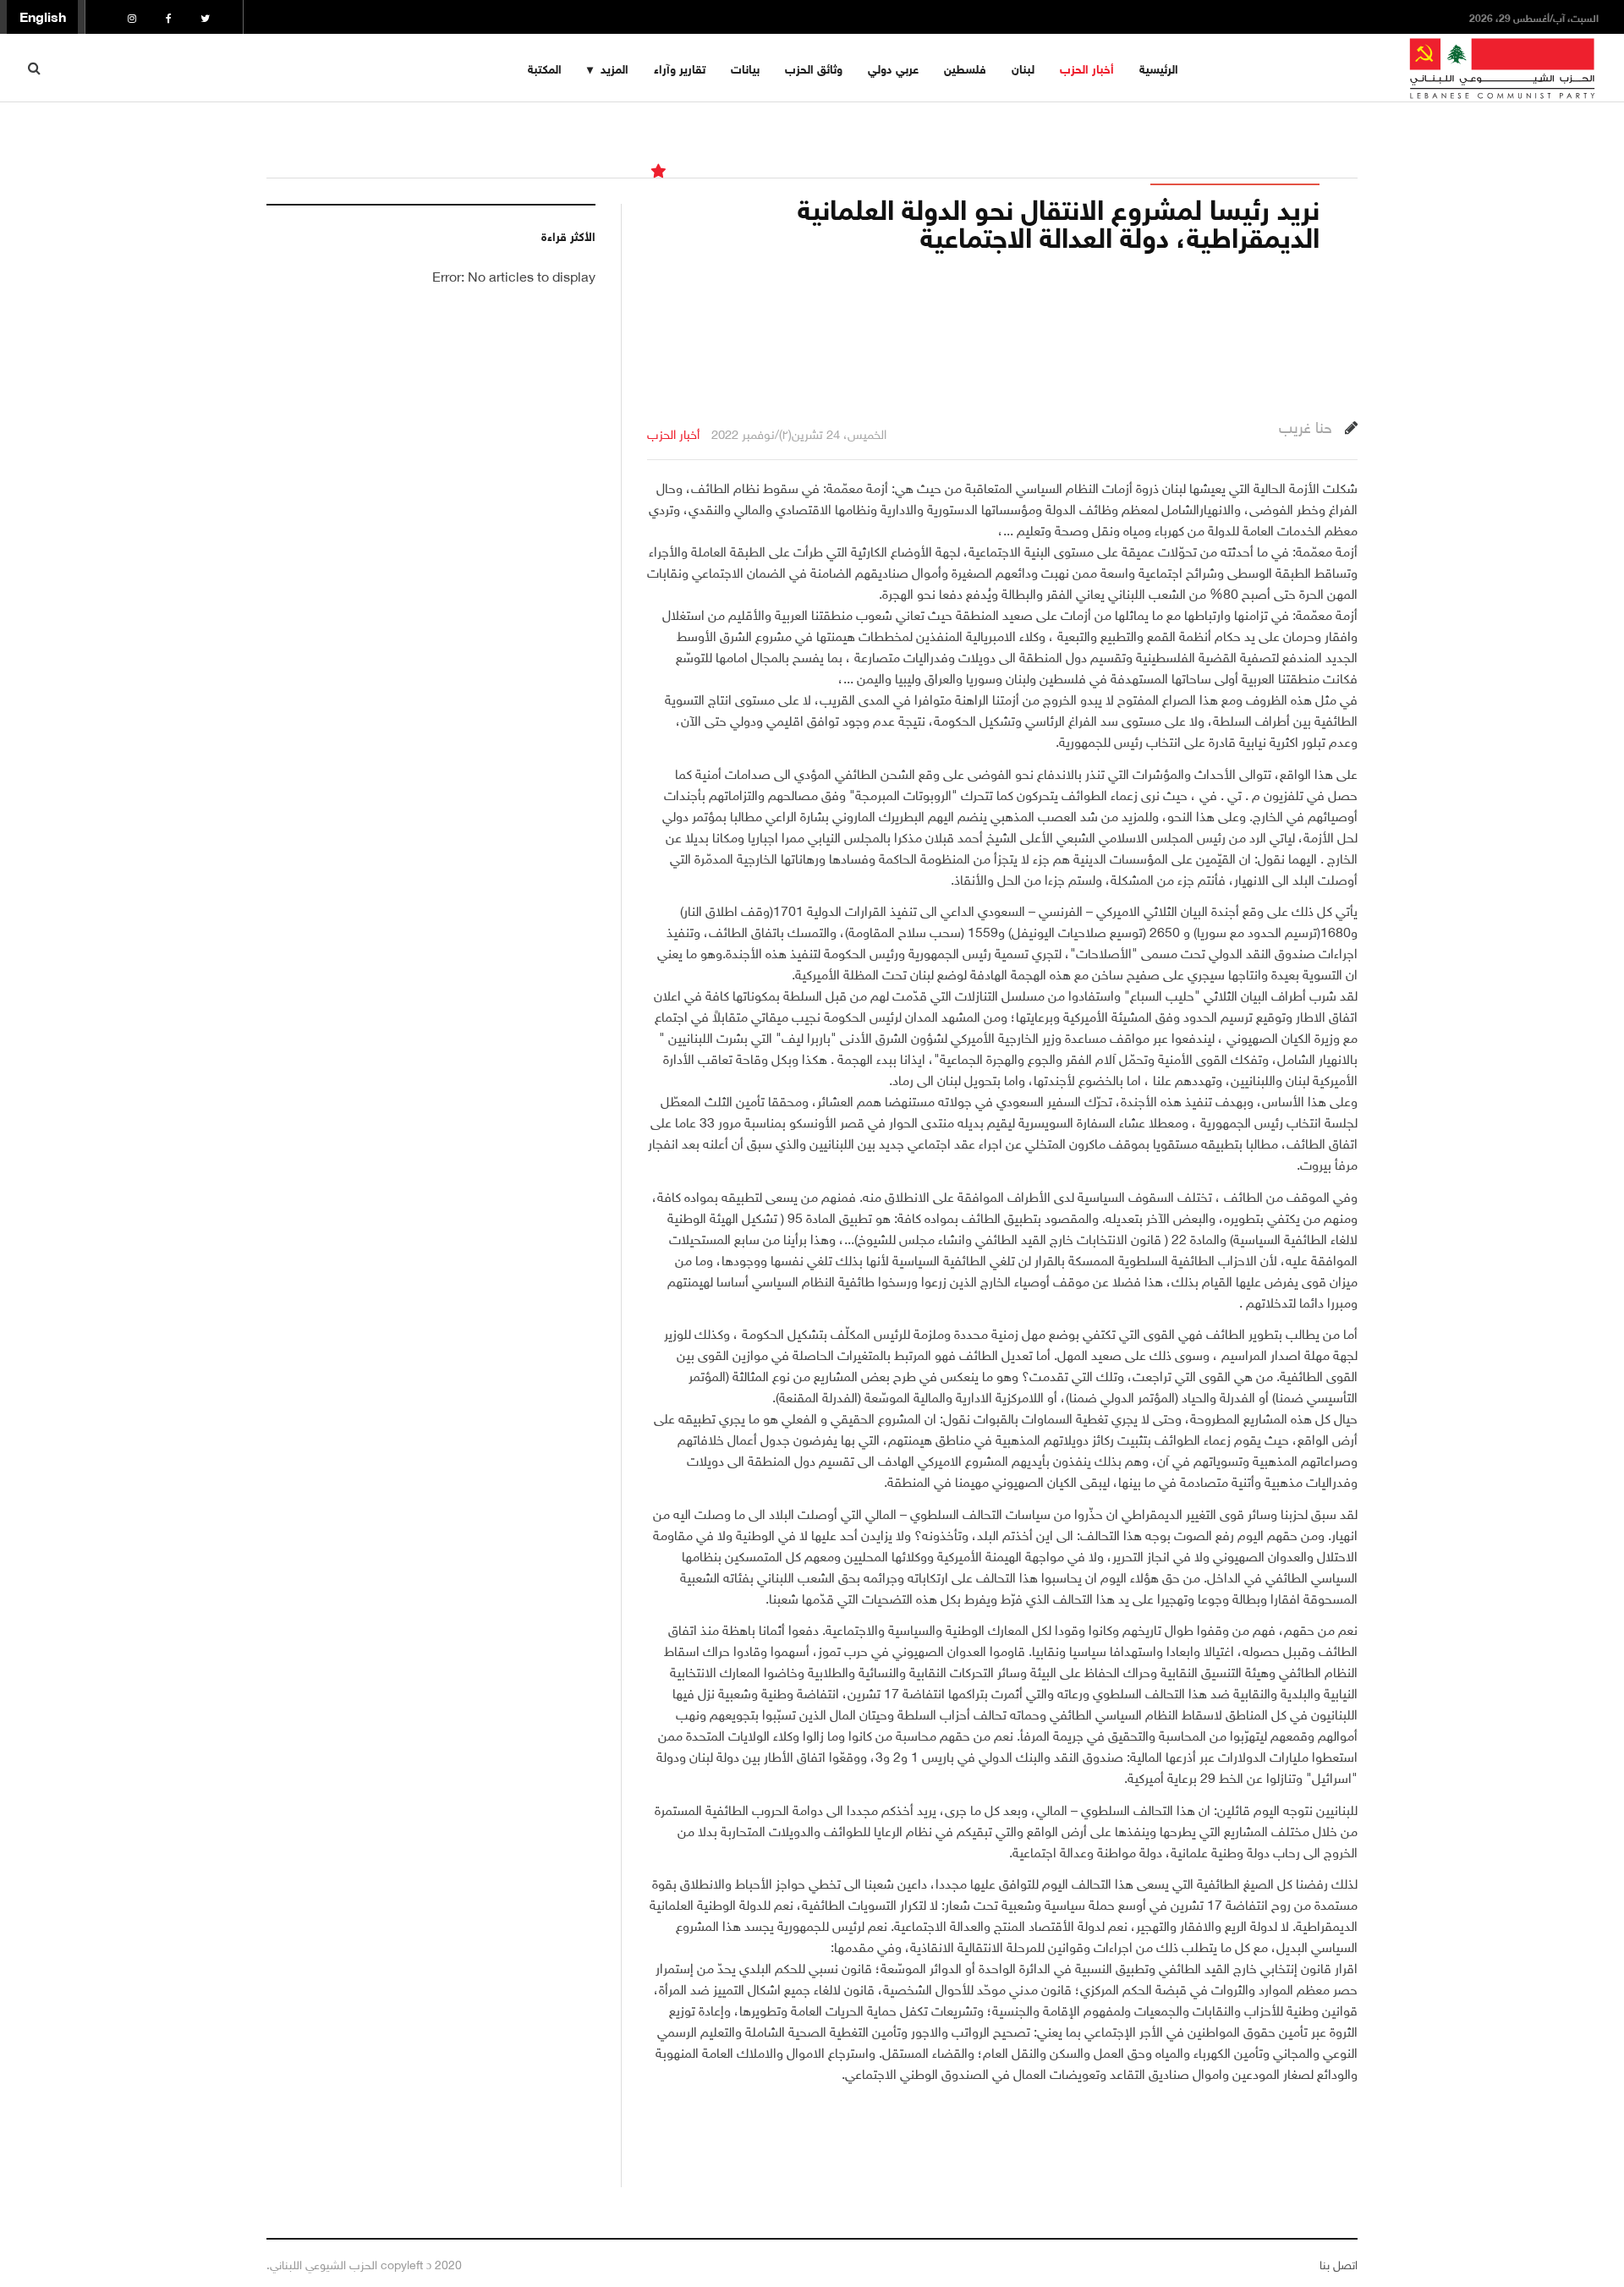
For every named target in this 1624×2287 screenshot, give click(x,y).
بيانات (745, 67)
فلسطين (965, 67)
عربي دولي (893, 67)
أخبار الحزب (1087, 67)
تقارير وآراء (680, 67)
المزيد (614, 67)
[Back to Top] (43, 2216)
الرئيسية (1159, 67)
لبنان (1023, 67)
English (43, 15)
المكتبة (545, 67)
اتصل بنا (1339, 2263)
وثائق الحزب (814, 67)
